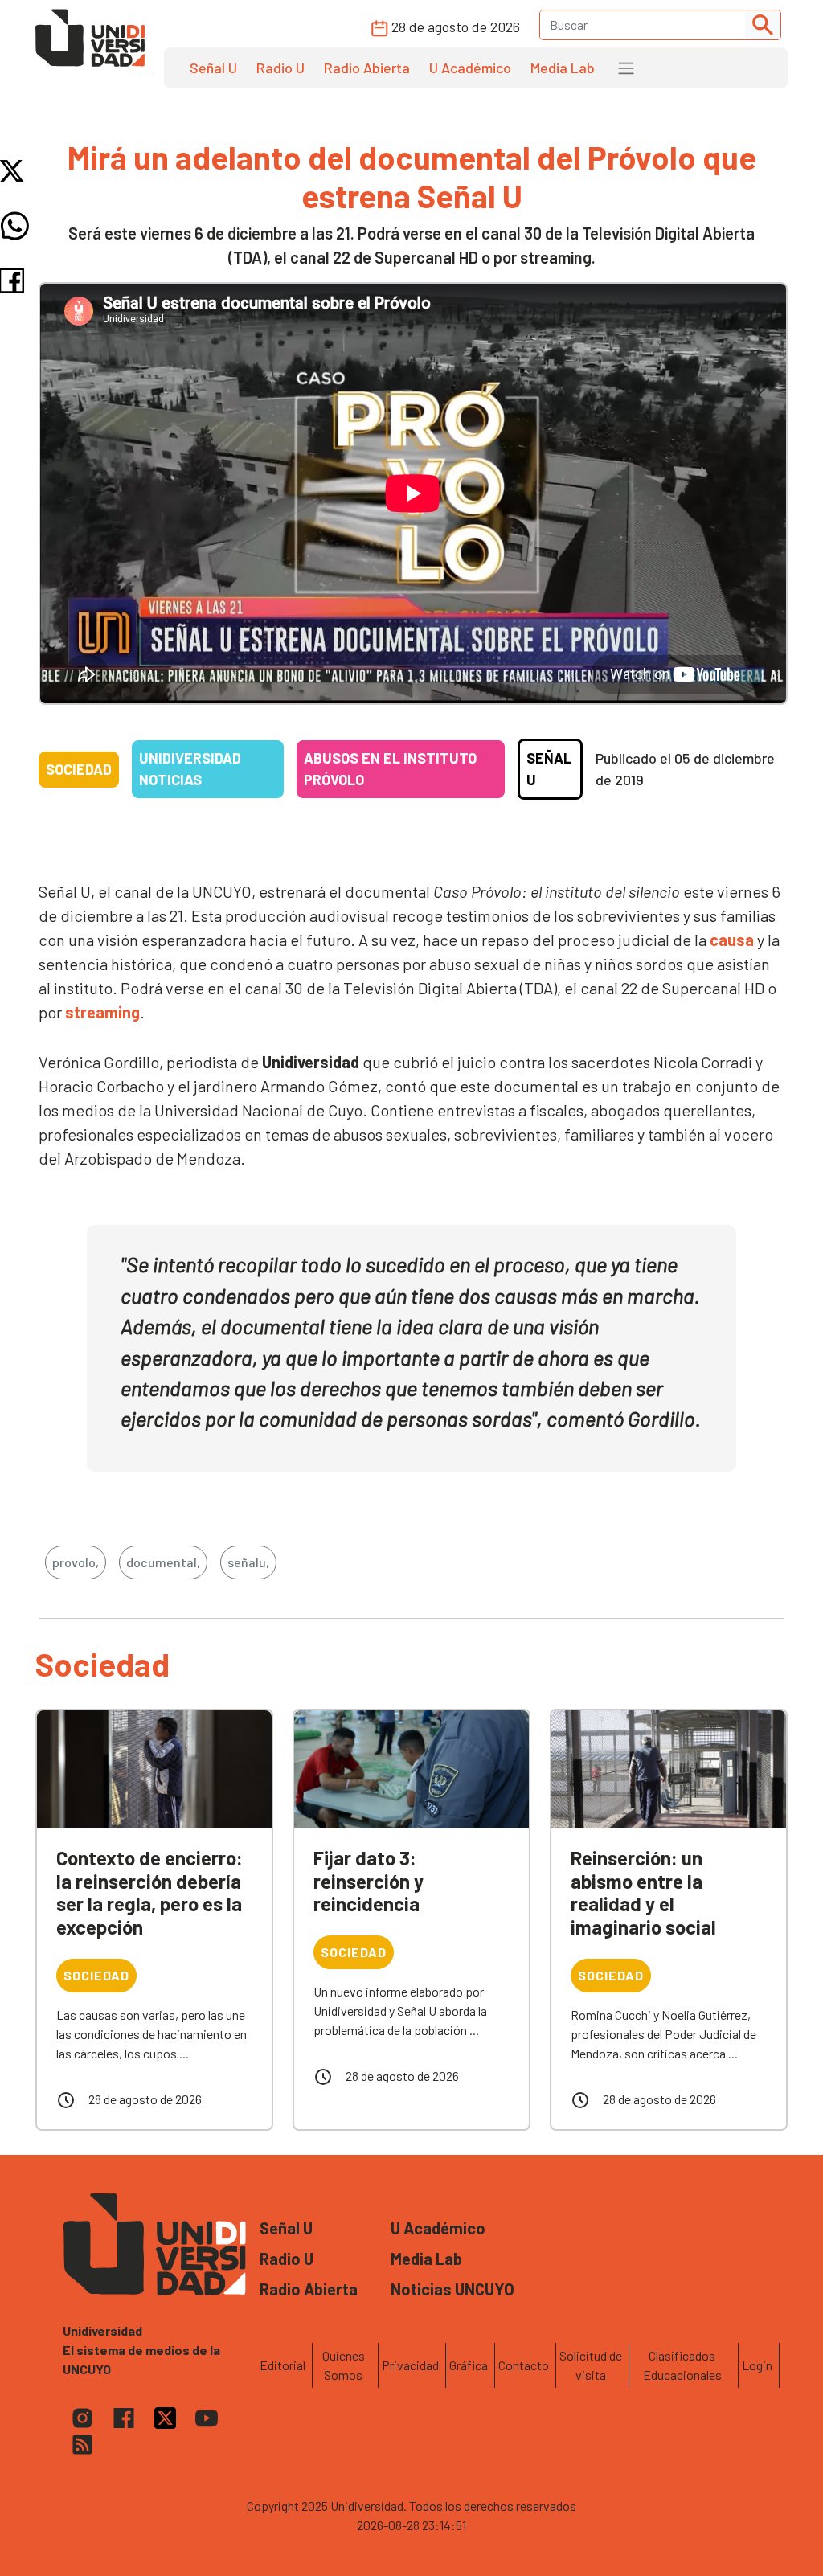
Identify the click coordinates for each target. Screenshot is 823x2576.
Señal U (213, 68)
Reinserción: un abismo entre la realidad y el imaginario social (643, 1892)
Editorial (283, 2365)
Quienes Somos (344, 2365)
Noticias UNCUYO (452, 2289)
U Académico (470, 68)
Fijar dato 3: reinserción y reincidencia (369, 1881)
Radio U (280, 68)
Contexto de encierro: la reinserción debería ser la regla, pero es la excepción (149, 1892)
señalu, (248, 1562)
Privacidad (410, 2365)
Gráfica (469, 2365)
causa (732, 940)
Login (757, 2365)
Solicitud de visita (591, 2365)
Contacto (524, 2365)
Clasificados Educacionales (682, 2365)
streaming (102, 1012)
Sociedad (79, 769)
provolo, (76, 1562)
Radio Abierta (367, 68)
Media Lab (563, 68)
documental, (163, 1562)
